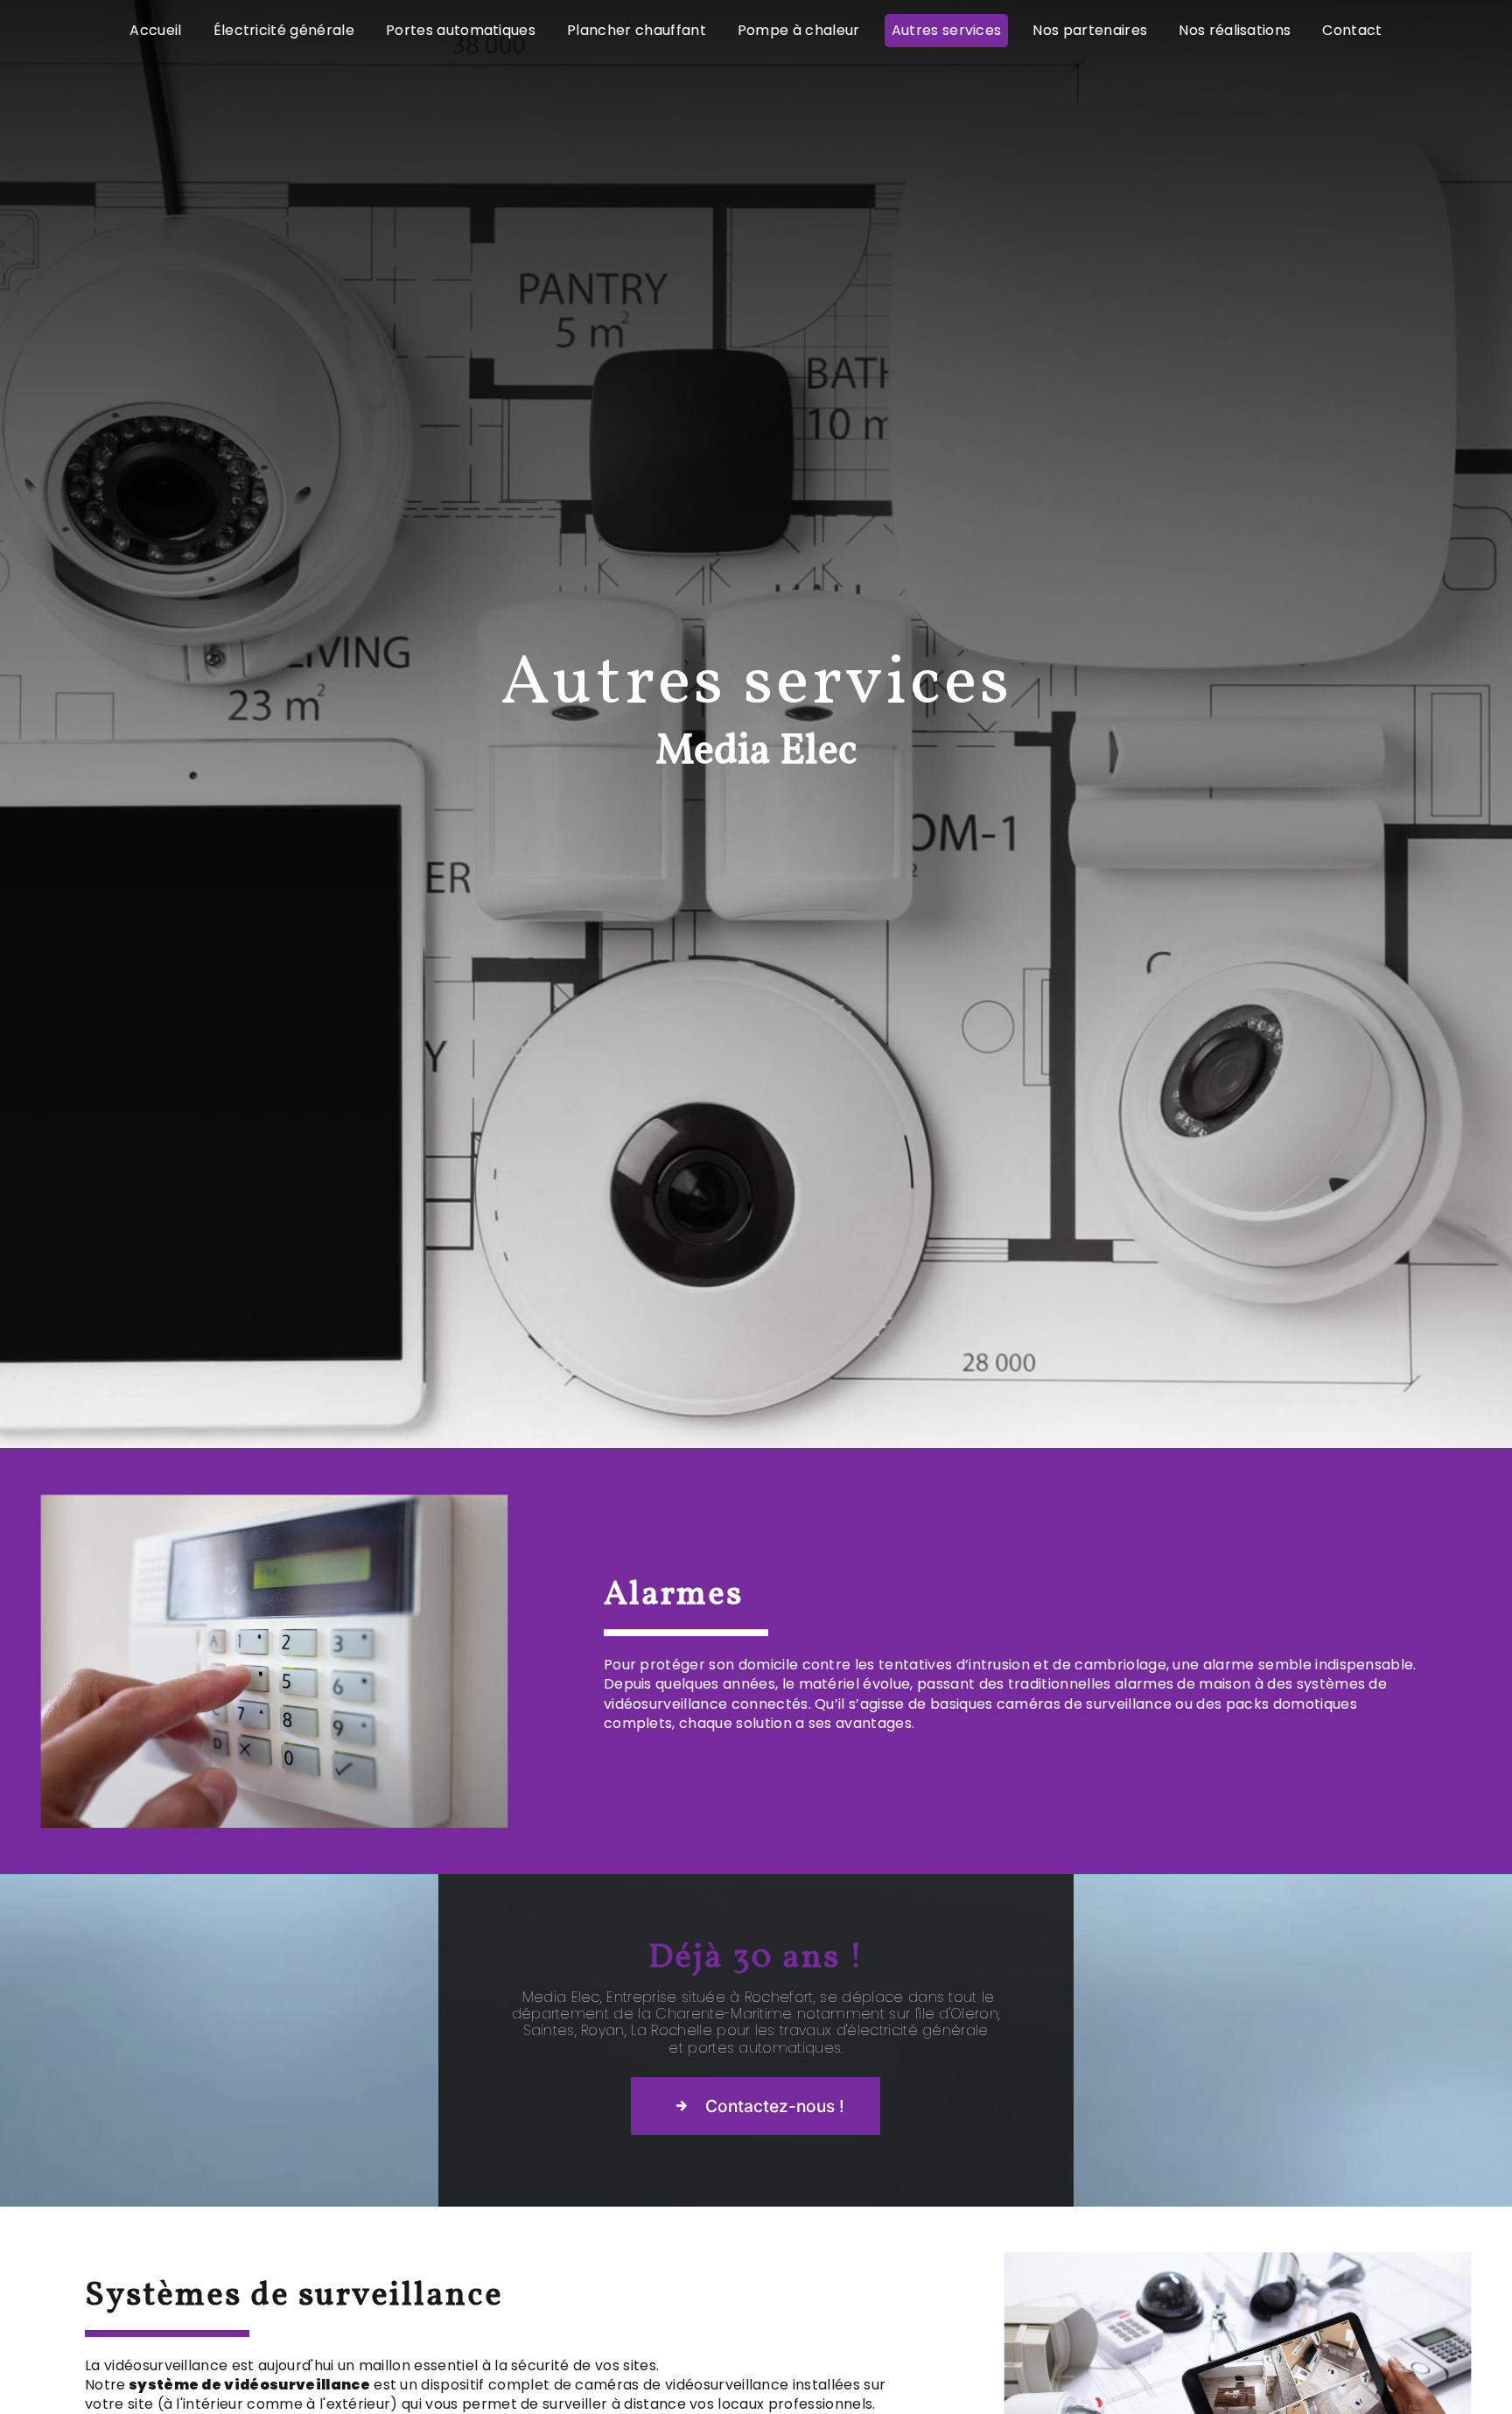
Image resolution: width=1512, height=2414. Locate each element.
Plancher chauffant (637, 30)
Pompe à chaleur (799, 30)
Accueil (155, 30)
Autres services (947, 30)
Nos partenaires (1090, 30)
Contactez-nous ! (775, 2106)
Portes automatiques (461, 30)
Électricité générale (284, 30)
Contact (1352, 30)
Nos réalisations (1235, 30)
